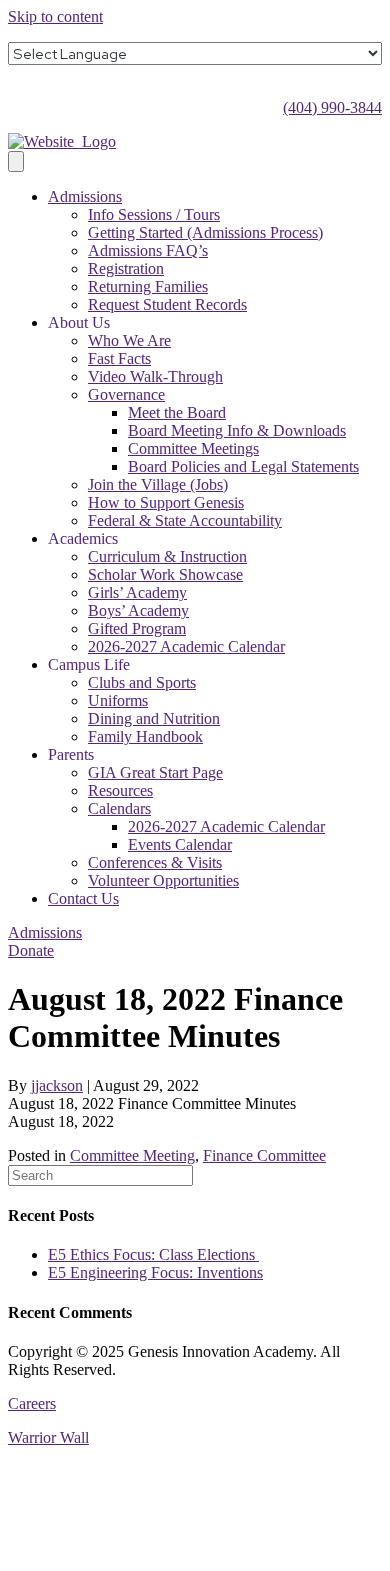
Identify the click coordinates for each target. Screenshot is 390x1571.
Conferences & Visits (155, 862)
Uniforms (118, 700)
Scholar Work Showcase (165, 574)
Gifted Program (137, 628)
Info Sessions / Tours (154, 214)
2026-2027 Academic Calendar (186, 646)
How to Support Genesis (166, 502)
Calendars (119, 808)
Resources (120, 790)
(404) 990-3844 (332, 107)
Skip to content (55, 16)
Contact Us (83, 898)
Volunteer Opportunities (163, 880)
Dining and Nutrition (154, 718)
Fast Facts (119, 358)
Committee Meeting (132, 1155)
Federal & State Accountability (185, 520)
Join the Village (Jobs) (158, 484)
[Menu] (16, 161)
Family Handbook (145, 736)
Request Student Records (167, 304)
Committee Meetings (193, 448)
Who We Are (129, 340)
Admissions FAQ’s (148, 250)
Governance (126, 394)
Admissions (85, 196)
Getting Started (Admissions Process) (205, 232)
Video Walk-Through (155, 376)
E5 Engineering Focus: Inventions (155, 1272)
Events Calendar (180, 844)
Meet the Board (177, 412)
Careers (32, 1403)
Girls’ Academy (137, 592)
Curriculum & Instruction (167, 556)
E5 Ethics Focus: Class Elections (153, 1254)
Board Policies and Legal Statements (243, 466)
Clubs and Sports (142, 682)
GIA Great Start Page (155, 772)
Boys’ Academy (138, 610)
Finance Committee (264, 1155)
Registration (126, 268)
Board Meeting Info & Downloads (237, 430)
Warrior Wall (48, 1437)
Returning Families (148, 286)
